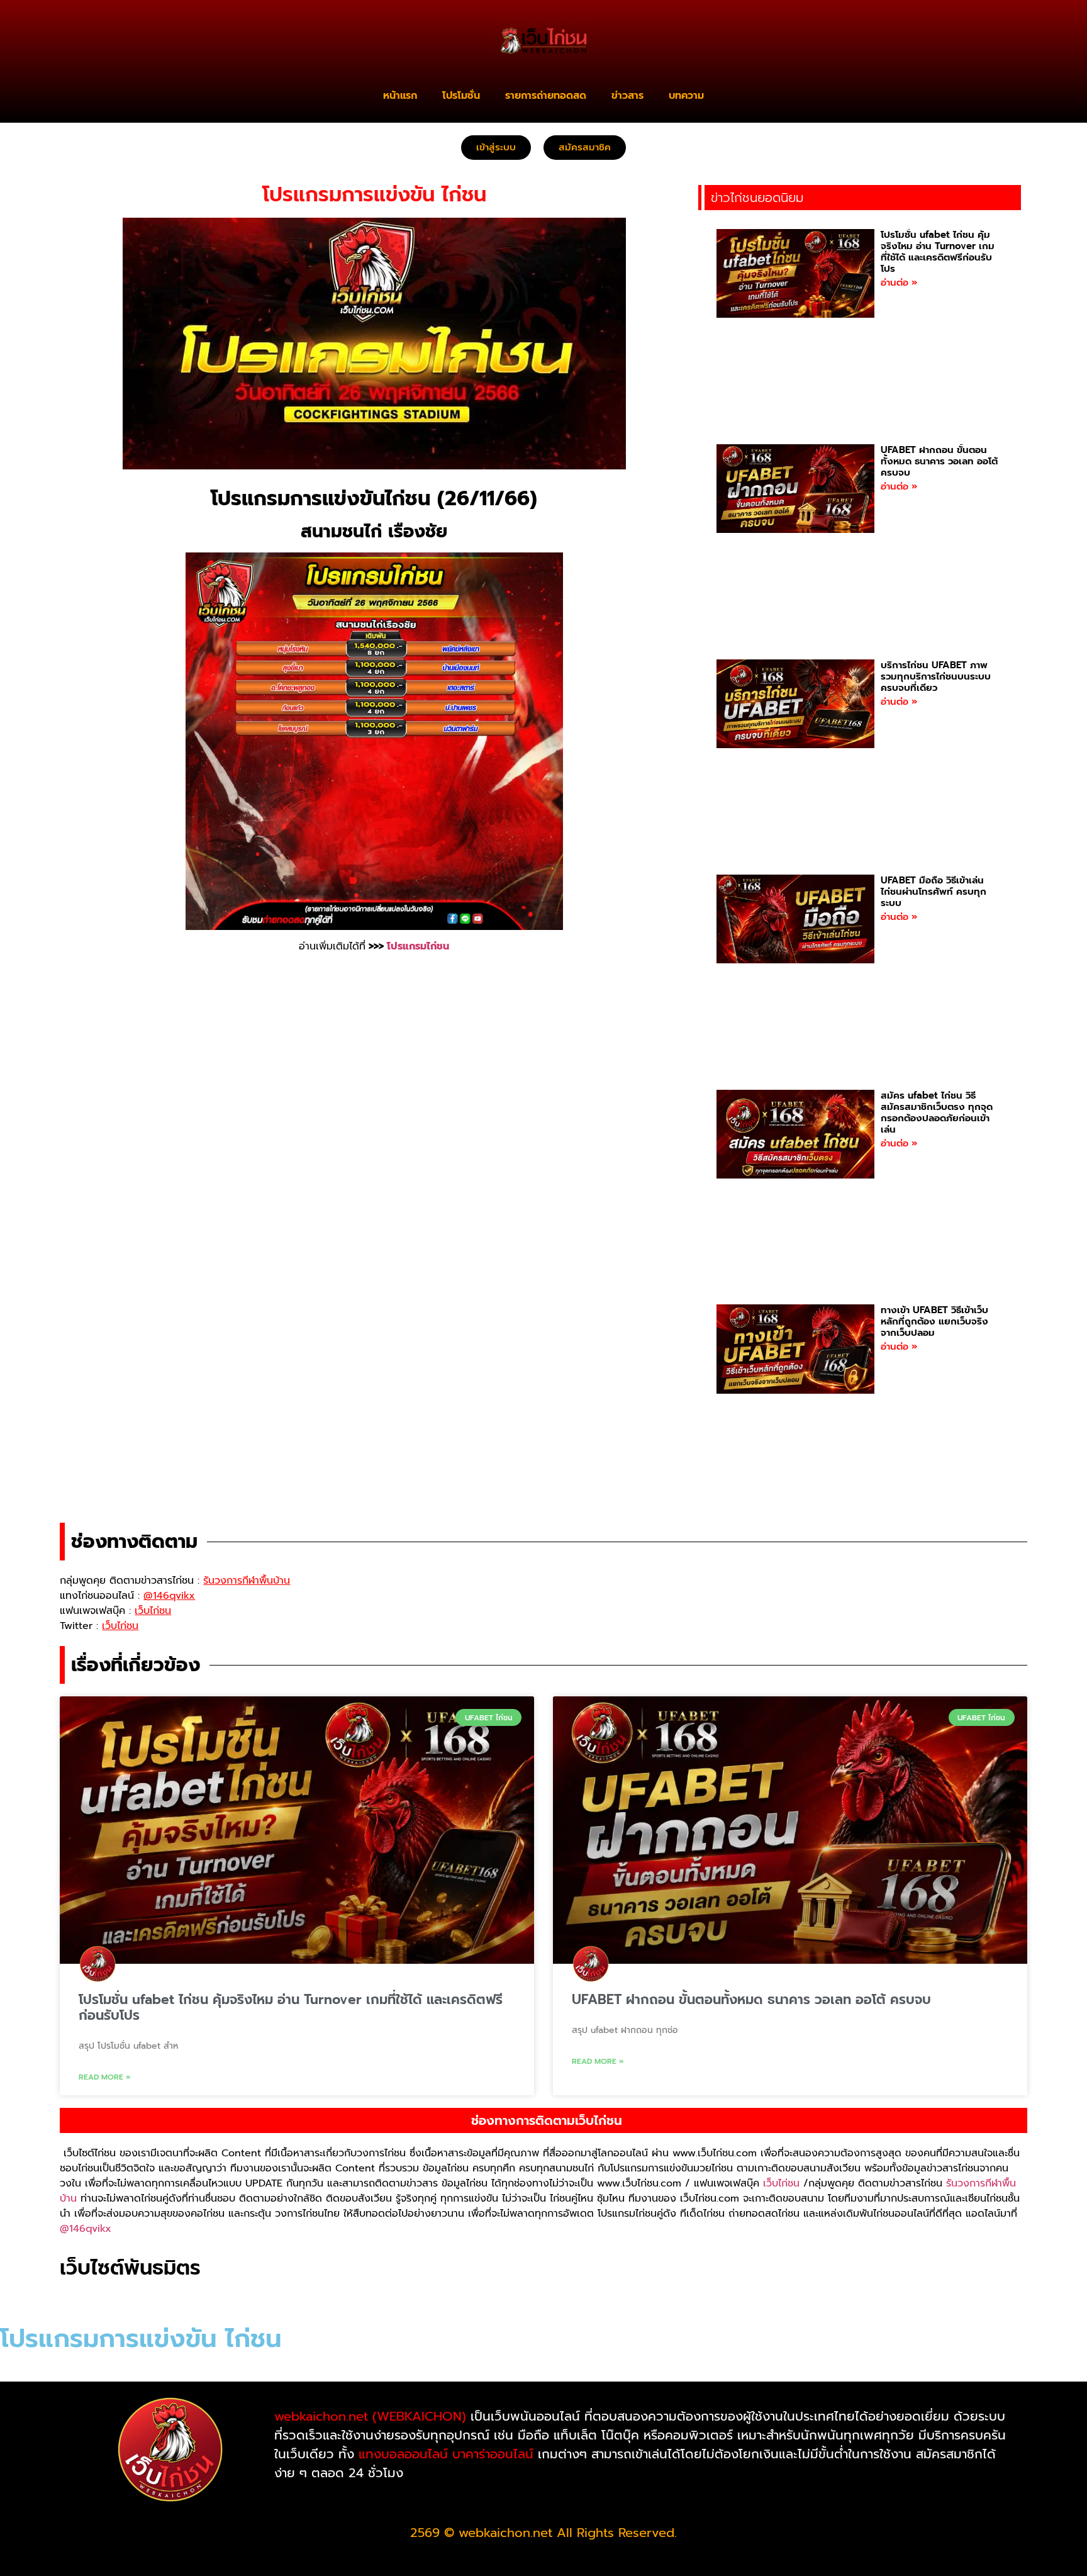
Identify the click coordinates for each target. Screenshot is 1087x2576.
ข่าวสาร (627, 96)
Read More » (105, 2077)
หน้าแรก (400, 96)
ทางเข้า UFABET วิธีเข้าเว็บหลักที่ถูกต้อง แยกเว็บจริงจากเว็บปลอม (934, 1321)
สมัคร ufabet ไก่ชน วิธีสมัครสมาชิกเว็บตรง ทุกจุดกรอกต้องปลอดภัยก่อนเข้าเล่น (937, 1112)
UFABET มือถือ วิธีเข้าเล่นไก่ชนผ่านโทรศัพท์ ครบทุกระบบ (934, 892)
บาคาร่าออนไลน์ (493, 2454)
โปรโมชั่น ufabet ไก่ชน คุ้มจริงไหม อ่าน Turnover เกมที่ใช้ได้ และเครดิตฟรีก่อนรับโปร (938, 252)
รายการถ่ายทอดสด (546, 96)
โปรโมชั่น (461, 96)
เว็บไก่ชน (781, 2183)
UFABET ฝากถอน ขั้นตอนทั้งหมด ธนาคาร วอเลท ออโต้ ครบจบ (939, 461)
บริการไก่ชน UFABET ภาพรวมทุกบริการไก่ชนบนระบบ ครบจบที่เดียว (936, 676)
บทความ (686, 96)
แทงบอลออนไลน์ (403, 2454)
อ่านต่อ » (899, 283)
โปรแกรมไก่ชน (418, 946)
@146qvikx (86, 2229)
